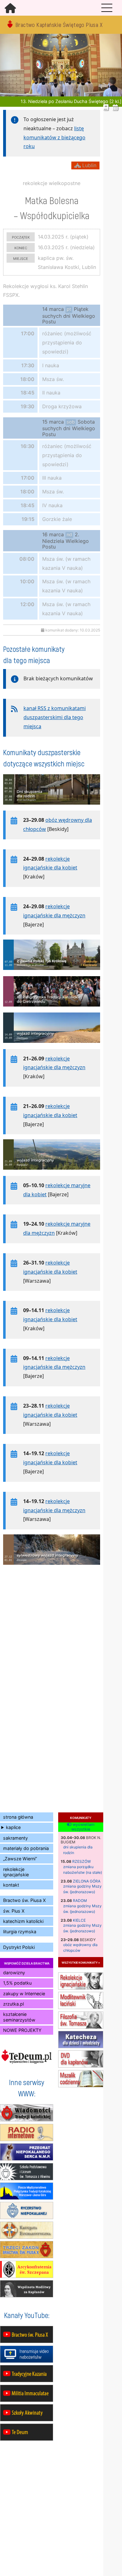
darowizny (14, 1973)
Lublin (89, 165)
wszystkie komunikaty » (81, 1962)
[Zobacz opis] (52, 808)
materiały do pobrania (26, 1848)
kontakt (11, 1885)
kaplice (13, 1827)
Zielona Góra (87, 1881)
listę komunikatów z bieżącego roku (54, 137)
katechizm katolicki (23, 1921)
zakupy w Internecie (24, 1994)
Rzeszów (81, 1861)
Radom (80, 1901)
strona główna (18, 1817)
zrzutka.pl (13, 2004)
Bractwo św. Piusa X (24, 1900)
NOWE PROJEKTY (22, 2030)
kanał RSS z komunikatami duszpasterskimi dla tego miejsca (55, 717)
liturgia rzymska (20, 1932)
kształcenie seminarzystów (19, 2017)
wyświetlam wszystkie (83, 1827)
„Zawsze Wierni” (20, 1859)
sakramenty (15, 1838)
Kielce (79, 1920)
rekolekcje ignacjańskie (16, 1872)
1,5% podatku (17, 1983)
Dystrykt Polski (19, 1947)
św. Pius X (14, 1911)
